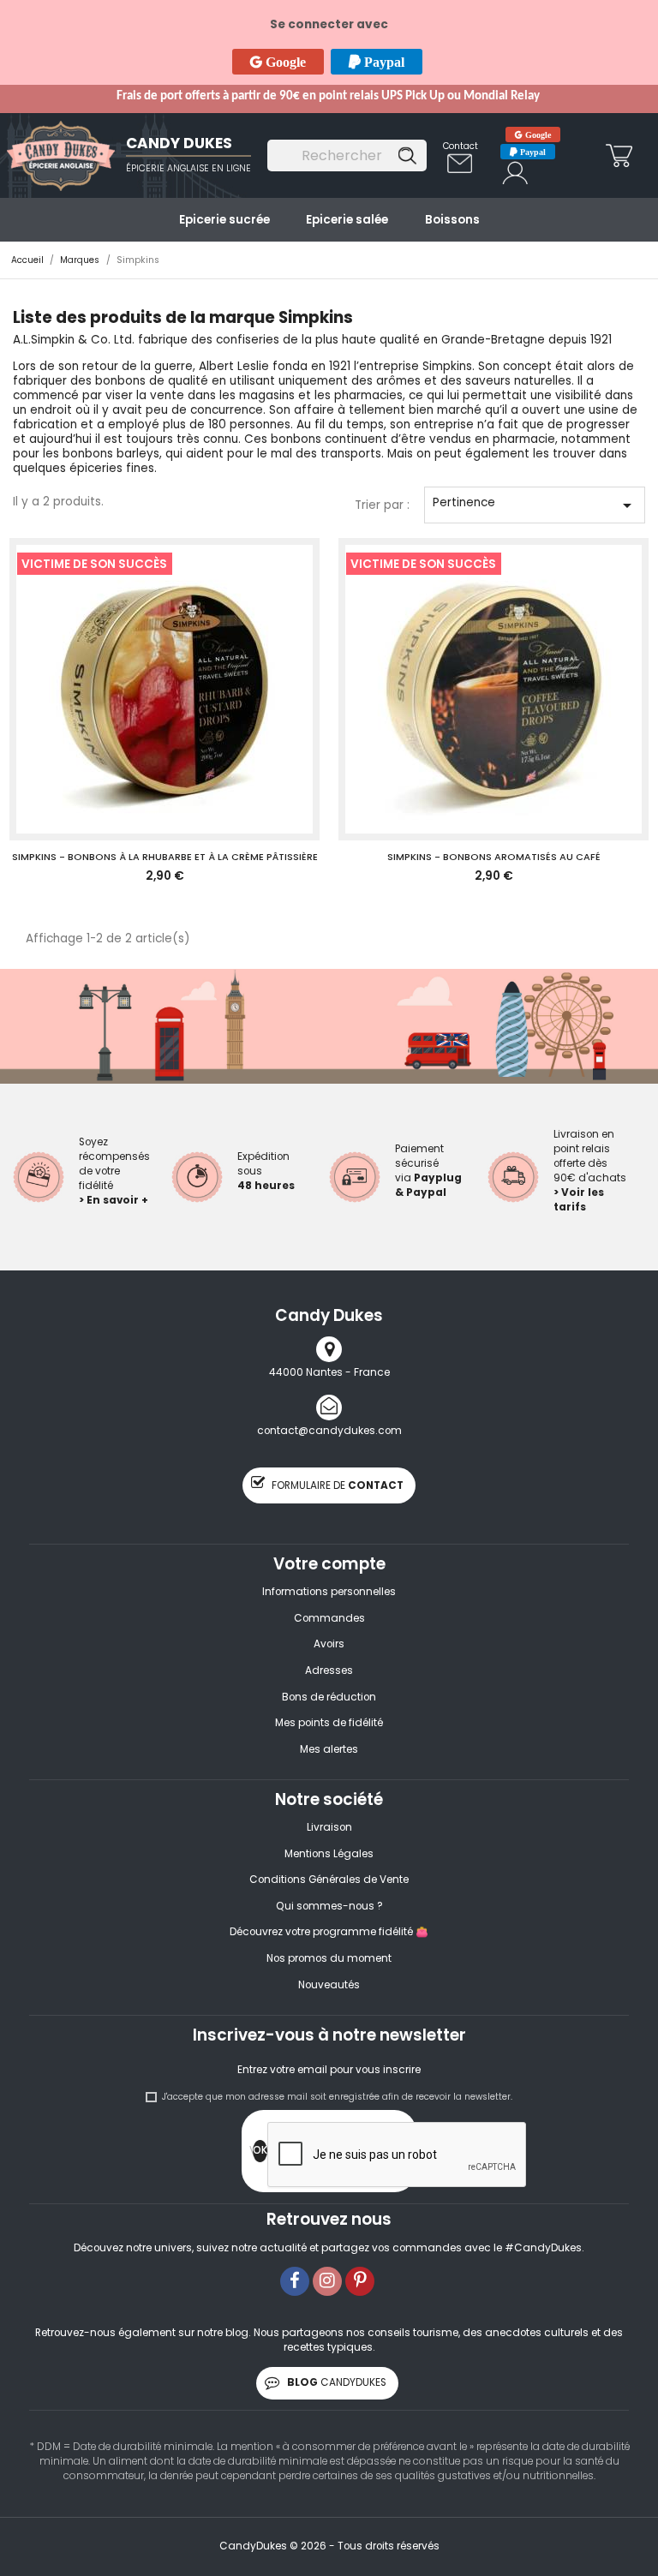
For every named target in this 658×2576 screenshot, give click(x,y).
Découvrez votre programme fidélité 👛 (329, 1932)
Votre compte (329, 1564)
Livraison (329, 1827)
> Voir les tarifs (579, 1200)
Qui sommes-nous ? (329, 1906)
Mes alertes (329, 1749)
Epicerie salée (347, 220)
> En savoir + (114, 1200)
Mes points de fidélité (329, 1723)
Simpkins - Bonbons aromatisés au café (494, 857)
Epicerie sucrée (224, 220)
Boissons (452, 220)
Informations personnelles (329, 1592)
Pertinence (535, 505)
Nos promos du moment (329, 1958)
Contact (461, 146)
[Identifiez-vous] (515, 168)
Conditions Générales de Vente (329, 1880)
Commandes (329, 1618)
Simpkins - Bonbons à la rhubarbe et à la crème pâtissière (165, 857)
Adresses (329, 1671)
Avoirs (329, 1644)
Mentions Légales (329, 1854)
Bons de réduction (329, 1697)
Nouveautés (329, 1985)
